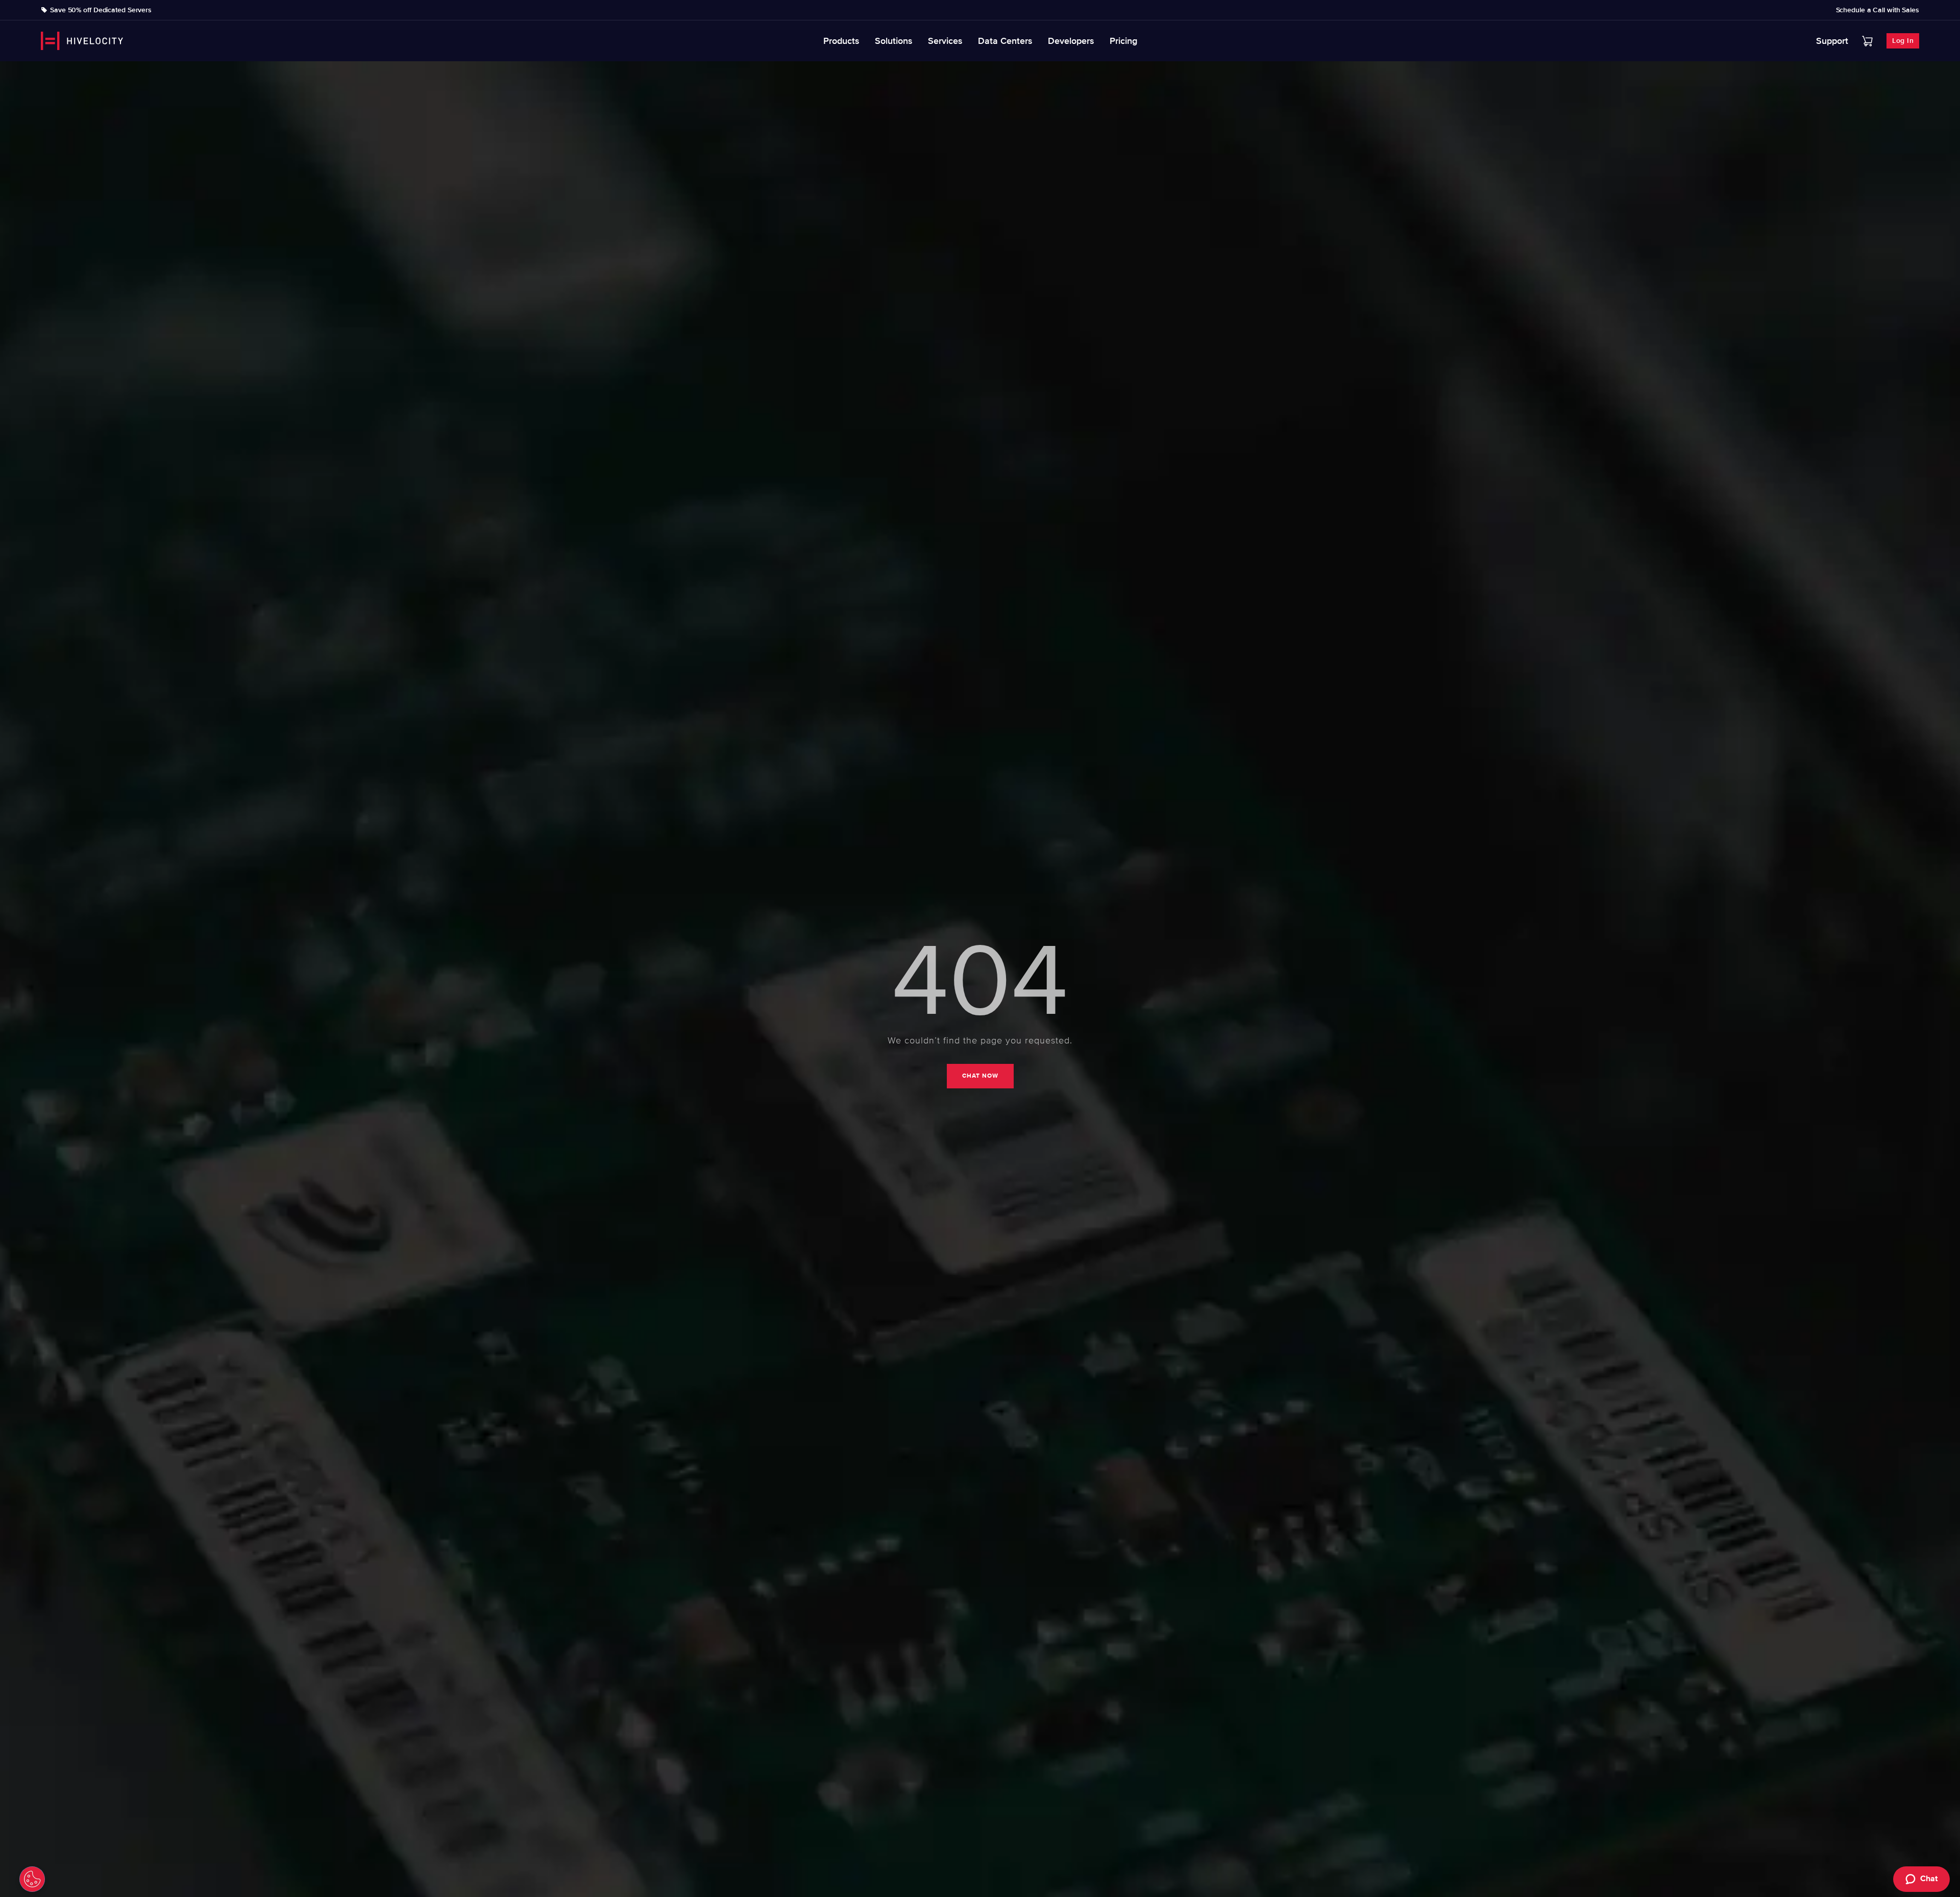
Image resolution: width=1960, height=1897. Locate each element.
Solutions (894, 41)
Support (1832, 41)
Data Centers (1005, 41)
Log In (1903, 41)
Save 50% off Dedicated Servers (101, 10)
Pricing (1123, 41)
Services (945, 41)
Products (841, 41)
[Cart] (1867, 41)
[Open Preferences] (32, 1879)
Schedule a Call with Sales (1878, 10)
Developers (1071, 41)
